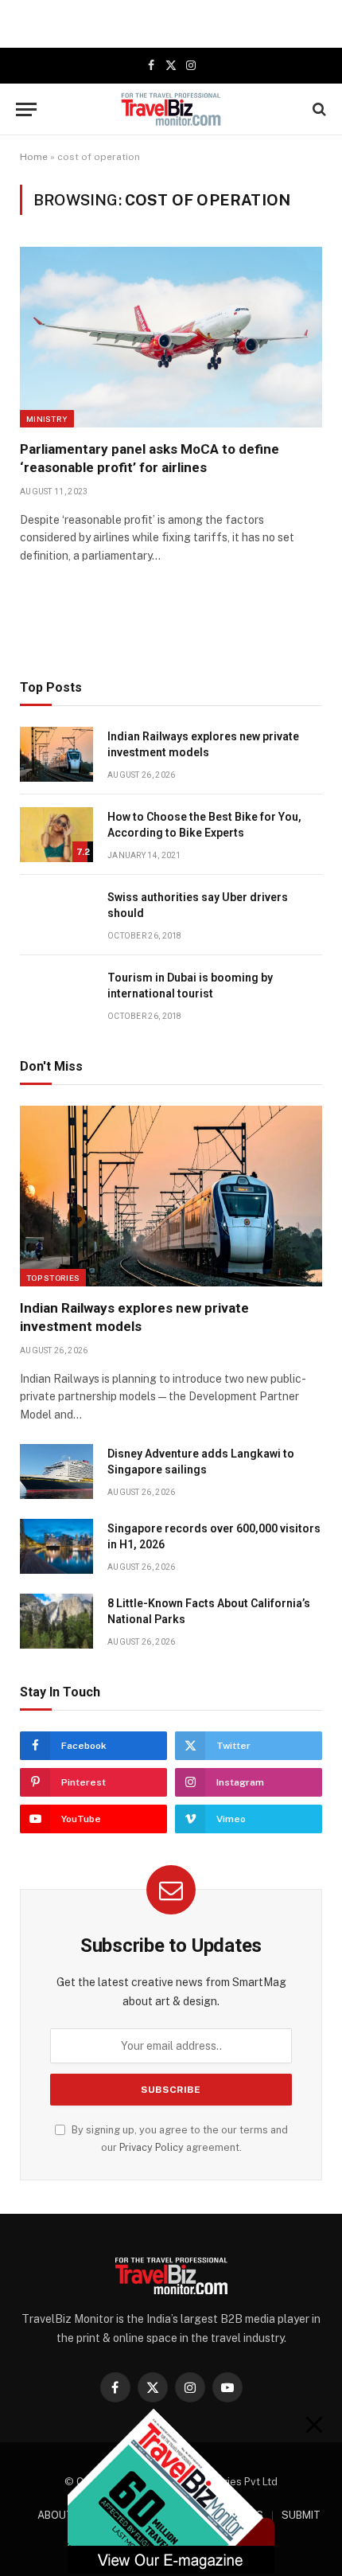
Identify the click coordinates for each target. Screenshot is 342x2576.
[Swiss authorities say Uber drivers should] (56, 915)
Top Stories (53, 1278)
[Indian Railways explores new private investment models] (56, 754)
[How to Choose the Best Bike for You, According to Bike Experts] (56, 835)
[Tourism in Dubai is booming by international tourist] (56, 995)
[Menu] (26, 109)
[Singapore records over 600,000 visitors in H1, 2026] (56, 1546)
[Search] (318, 109)
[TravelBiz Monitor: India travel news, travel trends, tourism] (171, 109)
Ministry (47, 419)
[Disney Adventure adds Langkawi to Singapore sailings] (56, 1471)
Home (34, 157)
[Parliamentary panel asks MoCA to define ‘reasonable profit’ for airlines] (171, 337)
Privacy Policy (152, 2147)
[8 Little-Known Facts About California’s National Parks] (56, 1621)
